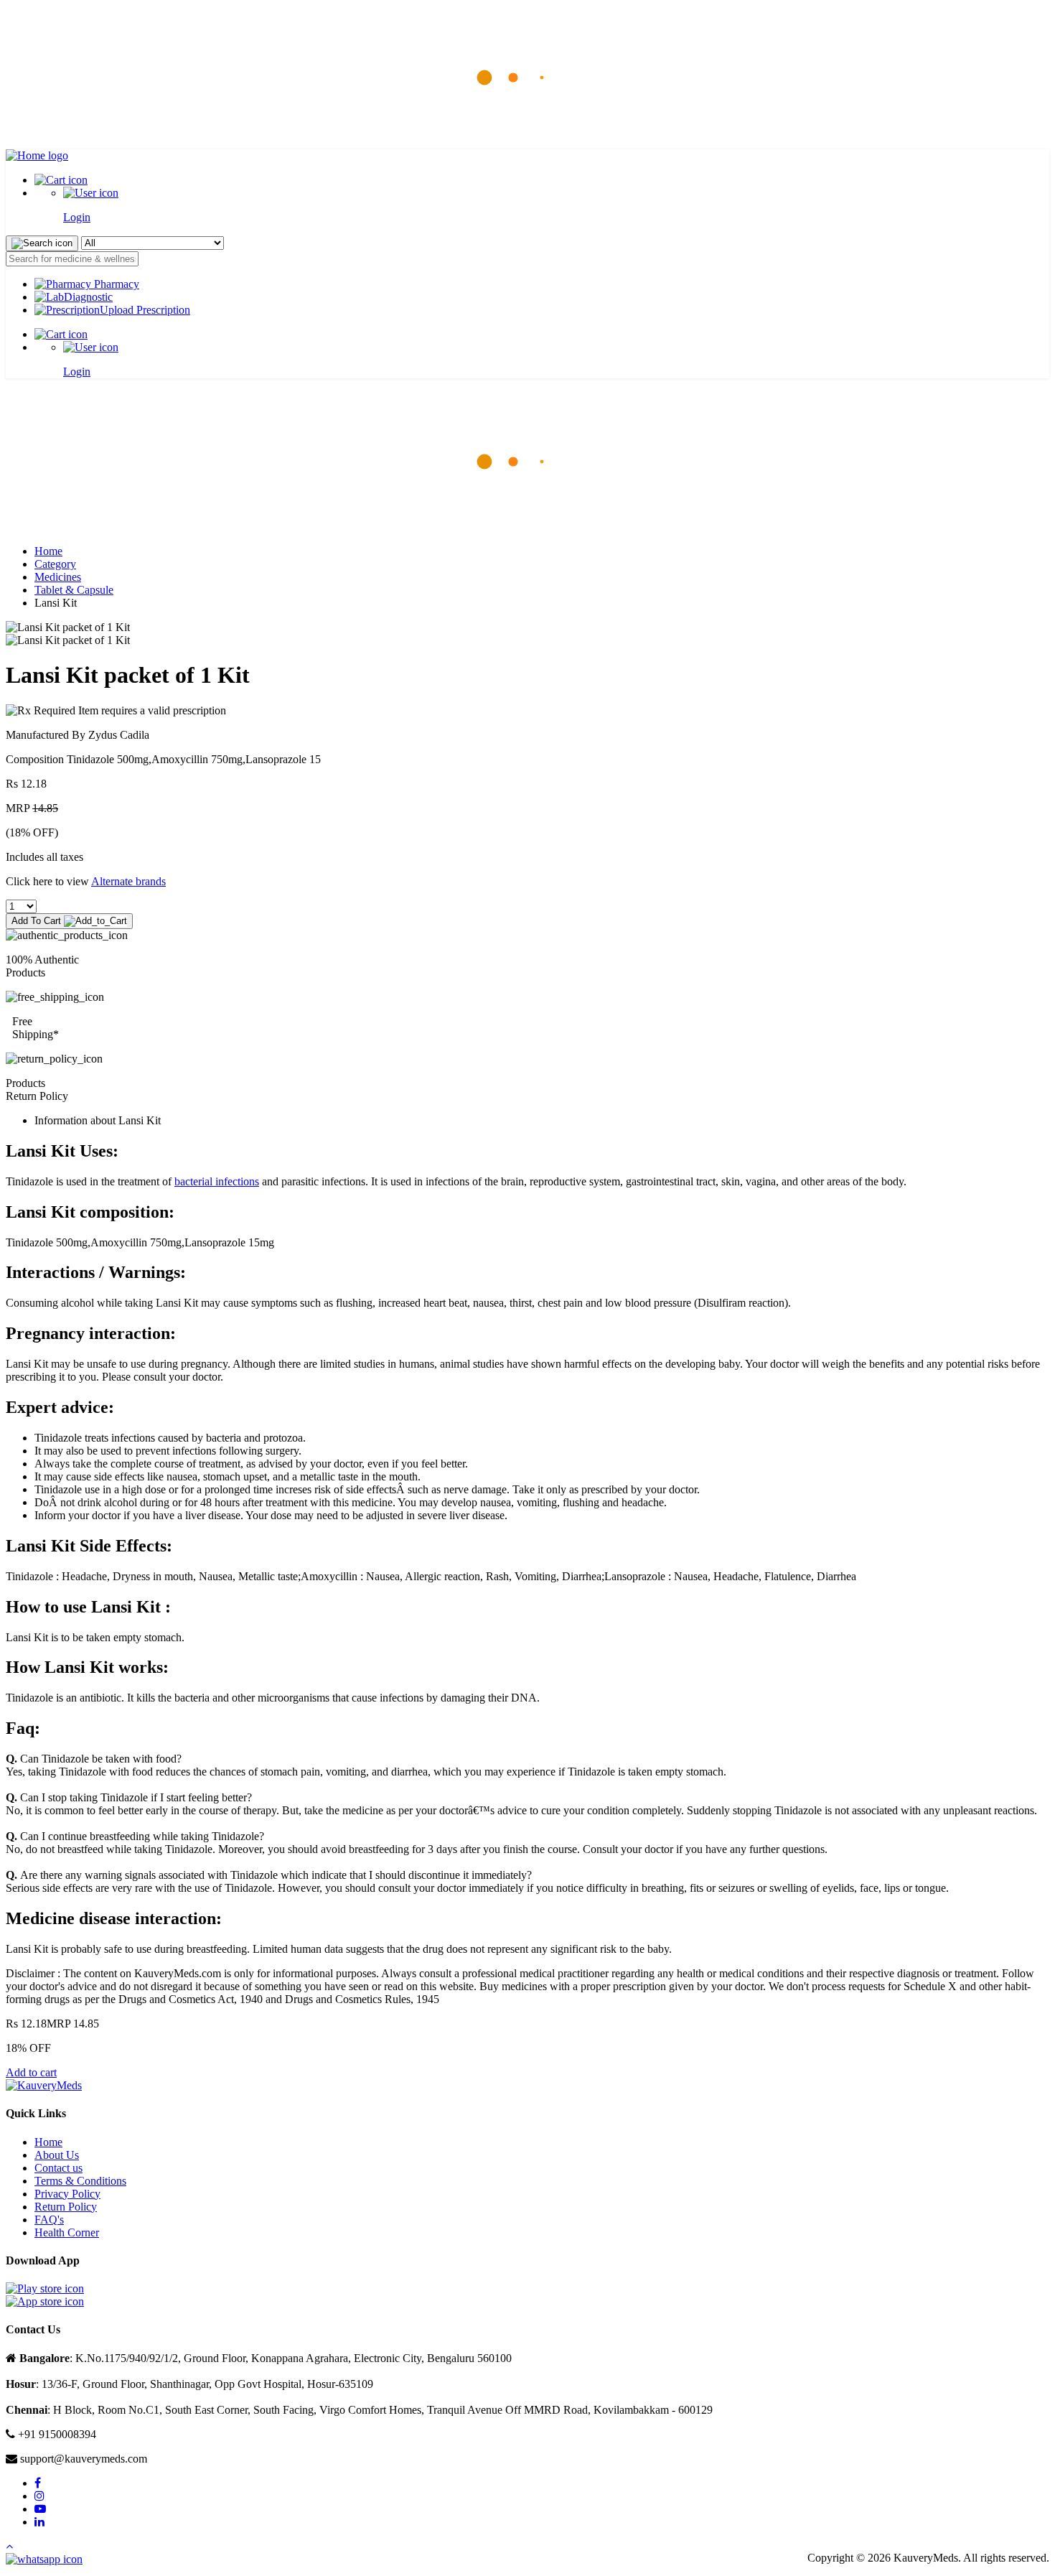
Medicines (58, 577)
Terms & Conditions (80, 2181)
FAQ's (49, 2220)
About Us (57, 2155)
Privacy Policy (67, 2194)
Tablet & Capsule (74, 590)
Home (48, 551)
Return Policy (66, 2207)
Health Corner (67, 2232)
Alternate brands (128, 881)
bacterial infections (217, 1181)
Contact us (58, 2168)
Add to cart (31, 2072)
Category (55, 564)
